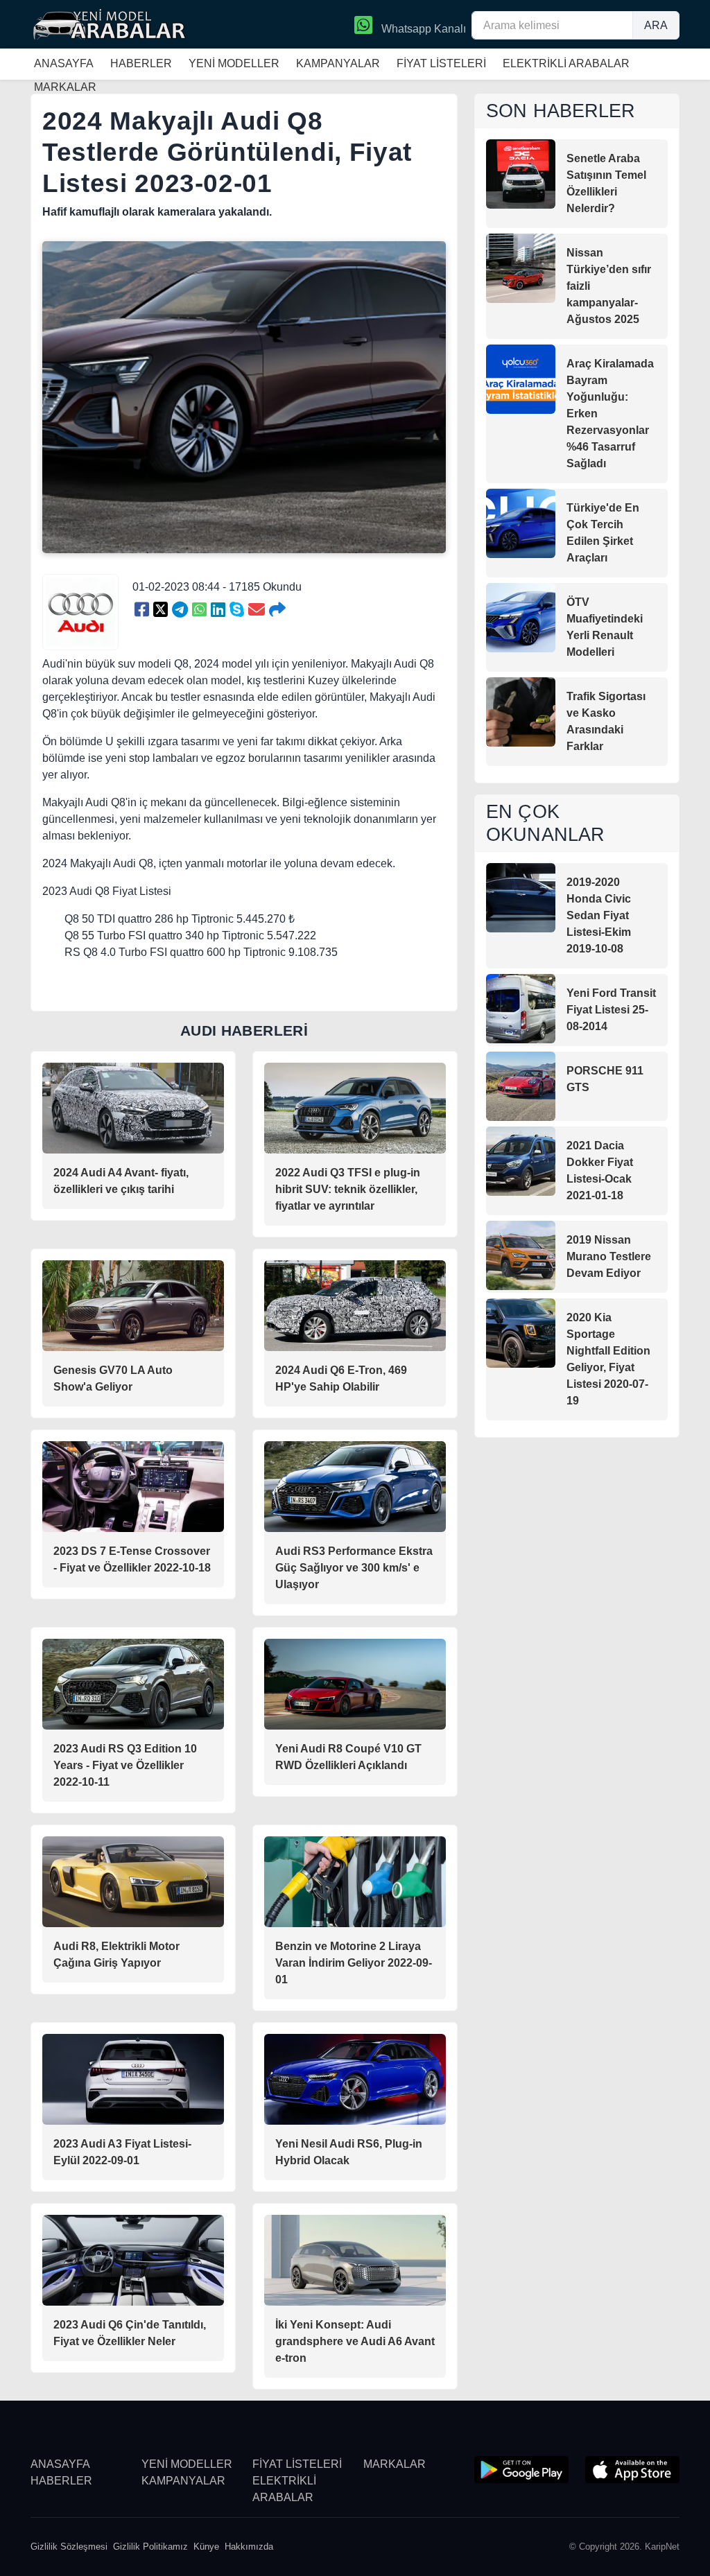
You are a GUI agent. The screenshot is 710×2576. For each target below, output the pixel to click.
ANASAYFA (64, 63)
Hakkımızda (249, 2547)
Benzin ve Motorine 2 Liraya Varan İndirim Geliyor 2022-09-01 (354, 1963)
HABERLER (141, 63)
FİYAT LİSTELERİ (441, 63)
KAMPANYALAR (338, 63)
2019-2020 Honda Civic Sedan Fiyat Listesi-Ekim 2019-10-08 (599, 915)
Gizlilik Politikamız (150, 2547)
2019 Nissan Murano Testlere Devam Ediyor (609, 1256)
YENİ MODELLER (234, 63)
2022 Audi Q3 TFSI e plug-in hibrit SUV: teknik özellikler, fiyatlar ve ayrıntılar (348, 1189)
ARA (656, 25)
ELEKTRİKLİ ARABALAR (566, 63)
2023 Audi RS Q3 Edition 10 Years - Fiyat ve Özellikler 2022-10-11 (125, 1765)
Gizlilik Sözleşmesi (69, 2547)
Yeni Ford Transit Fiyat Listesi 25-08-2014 (611, 1010)
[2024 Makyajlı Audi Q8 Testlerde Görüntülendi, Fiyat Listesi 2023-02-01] (142, 610)
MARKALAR (395, 2464)
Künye (206, 2547)
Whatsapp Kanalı (422, 29)
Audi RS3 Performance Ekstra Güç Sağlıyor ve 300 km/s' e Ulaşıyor (354, 1568)
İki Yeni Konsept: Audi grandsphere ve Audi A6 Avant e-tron (355, 2341)
